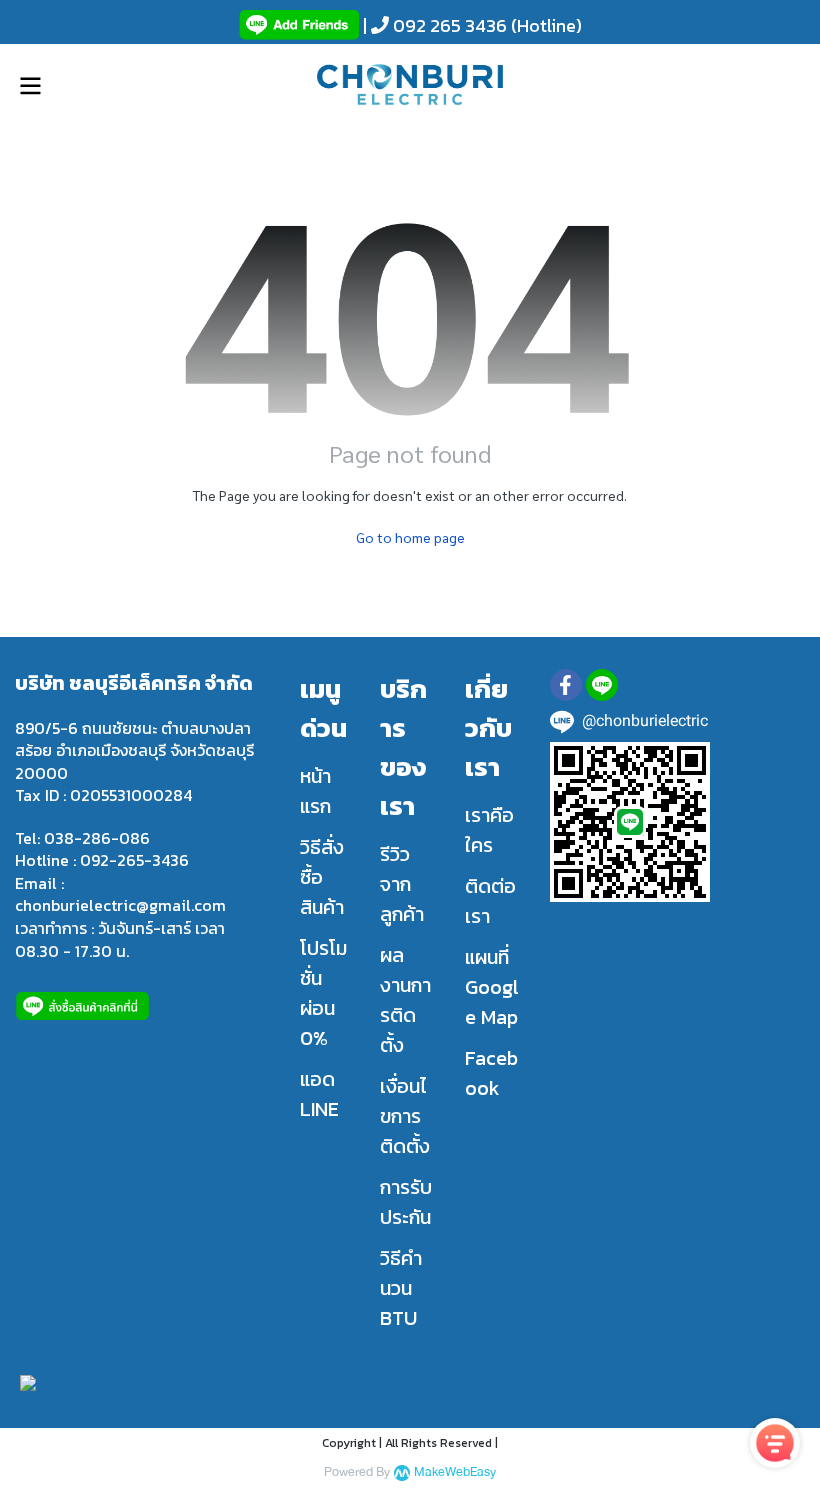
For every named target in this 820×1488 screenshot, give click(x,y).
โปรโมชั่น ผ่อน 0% (323, 993)
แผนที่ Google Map (492, 987)
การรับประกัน (406, 1202)
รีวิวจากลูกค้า (402, 884)
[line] (602, 685)
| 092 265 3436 (433, 25)
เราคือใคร (489, 830)
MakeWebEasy (455, 1472)
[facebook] (566, 685)
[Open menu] (30, 86)
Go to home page (410, 537)
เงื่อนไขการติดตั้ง (405, 1116)
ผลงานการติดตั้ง (405, 1000)
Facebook (491, 1073)
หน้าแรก (315, 791)
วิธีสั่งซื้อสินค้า (322, 877)
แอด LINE (319, 1094)
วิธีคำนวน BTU (401, 1288)
